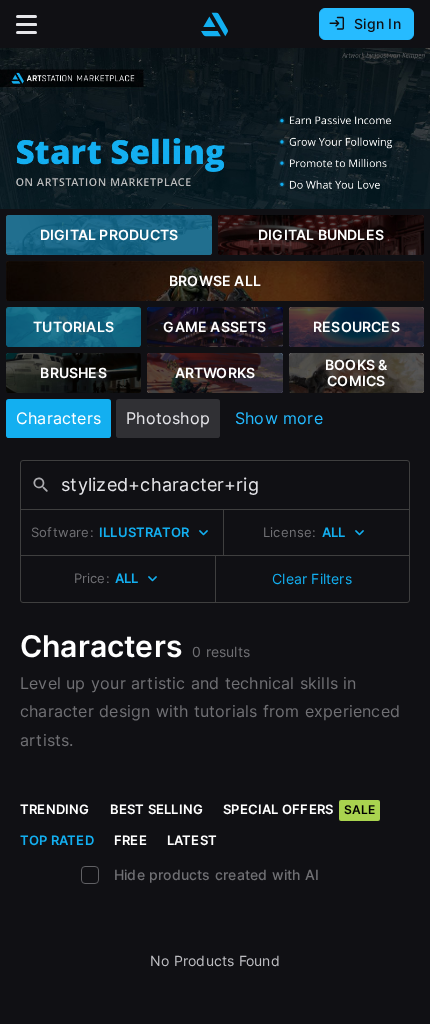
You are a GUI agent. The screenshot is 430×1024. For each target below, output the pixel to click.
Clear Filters (312, 578)
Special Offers (299, 809)
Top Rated (57, 840)
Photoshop (168, 418)
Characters (58, 418)
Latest (192, 840)
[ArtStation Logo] (215, 24)
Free (130, 840)
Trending (55, 809)
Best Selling (157, 809)
